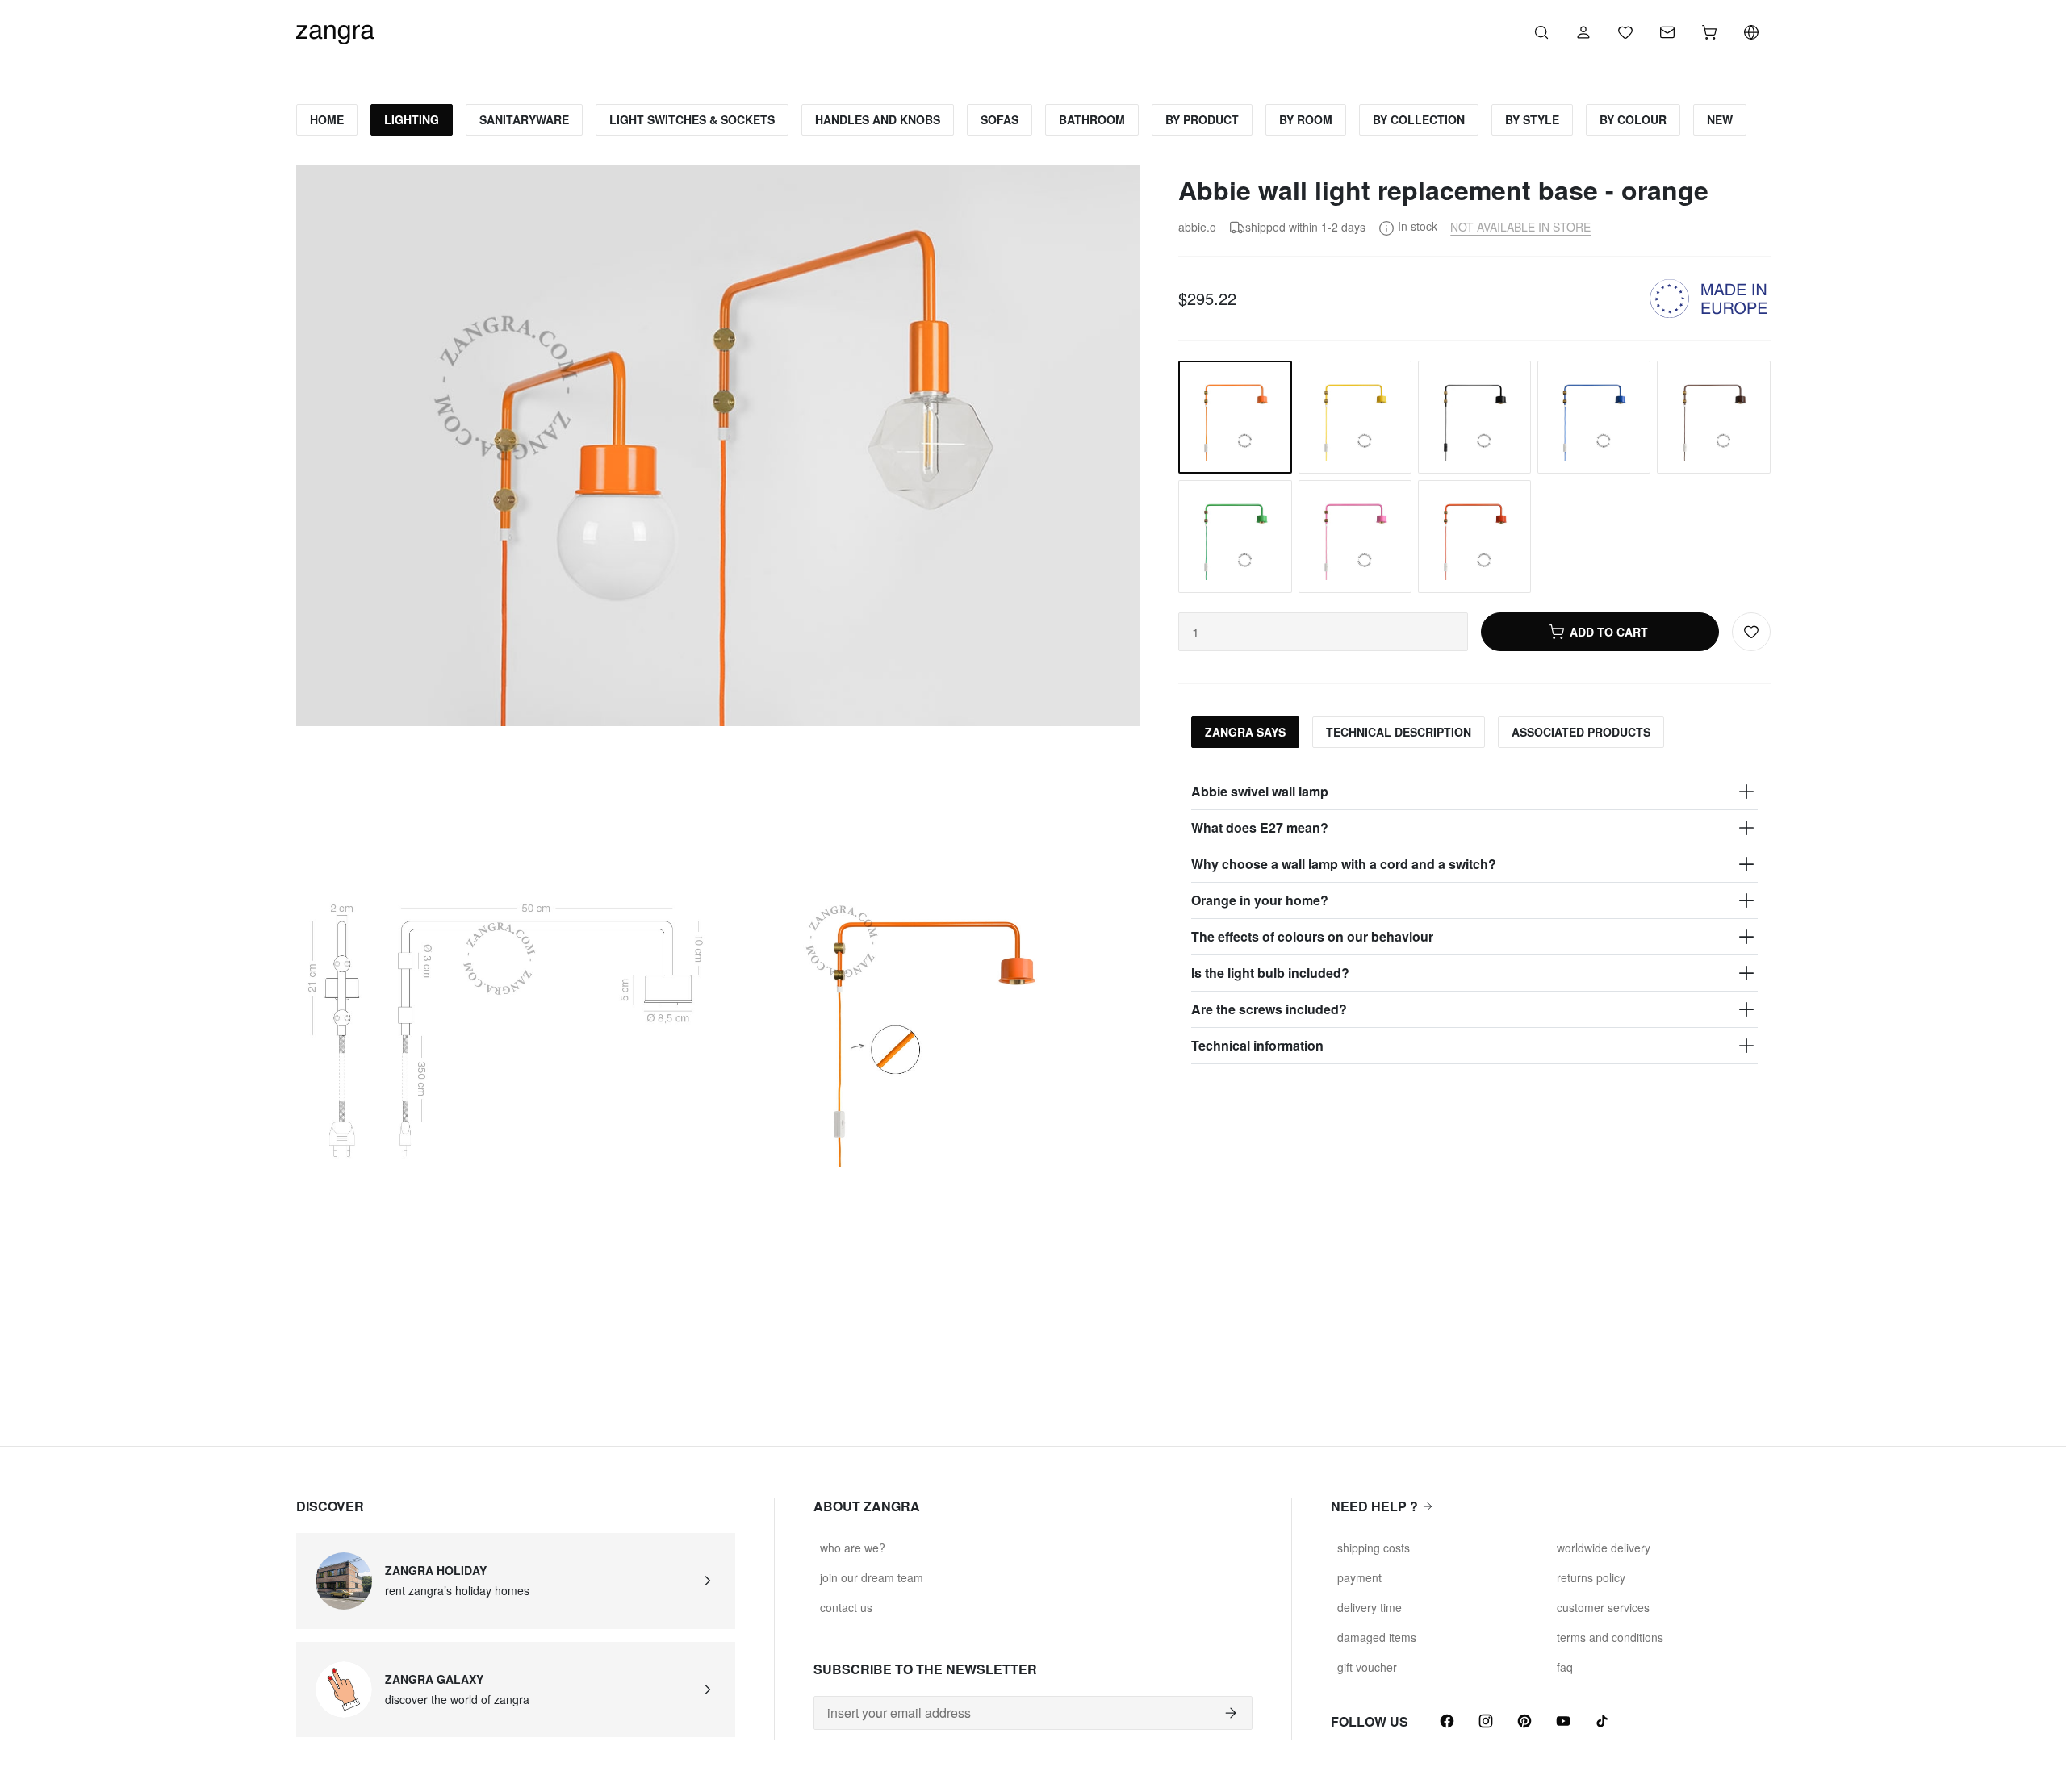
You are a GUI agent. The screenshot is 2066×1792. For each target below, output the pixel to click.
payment (1359, 1577)
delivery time (1370, 1607)
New (1720, 119)
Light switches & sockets (692, 119)
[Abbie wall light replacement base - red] (1474, 537)
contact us (846, 1607)
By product (1202, 119)
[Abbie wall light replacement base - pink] (1355, 537)
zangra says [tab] (1245, 732)
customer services (1603, 1607)
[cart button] (1709, 32)
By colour (1633, 119)
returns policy (1591, 1577)
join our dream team (872, 1577)
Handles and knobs (878, 119)
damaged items (1377, 1637)
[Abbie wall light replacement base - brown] (1713, 417)
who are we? (853, 1548)
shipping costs (1374, 1548)
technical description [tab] (1399, 732)
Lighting (412, 119)
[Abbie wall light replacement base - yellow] (1355, 417)
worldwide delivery (1604, 1548)
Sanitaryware (524, 119)
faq (1565, 1667)
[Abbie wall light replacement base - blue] (1594, 417)
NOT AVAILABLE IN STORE (1520, 227)
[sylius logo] (335, 30)
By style (1532, 119)
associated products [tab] (1581, 732)
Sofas (1000, 119)
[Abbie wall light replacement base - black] (1474, 417)
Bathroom (1092, 119)
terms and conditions (1610, 1637)
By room (1306, 119)
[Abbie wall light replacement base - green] (1235, 537)
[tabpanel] (1474, 919)
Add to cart (1609, 632)
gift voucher (1367, 1667)
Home (327, 119)
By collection (1419, 119)
